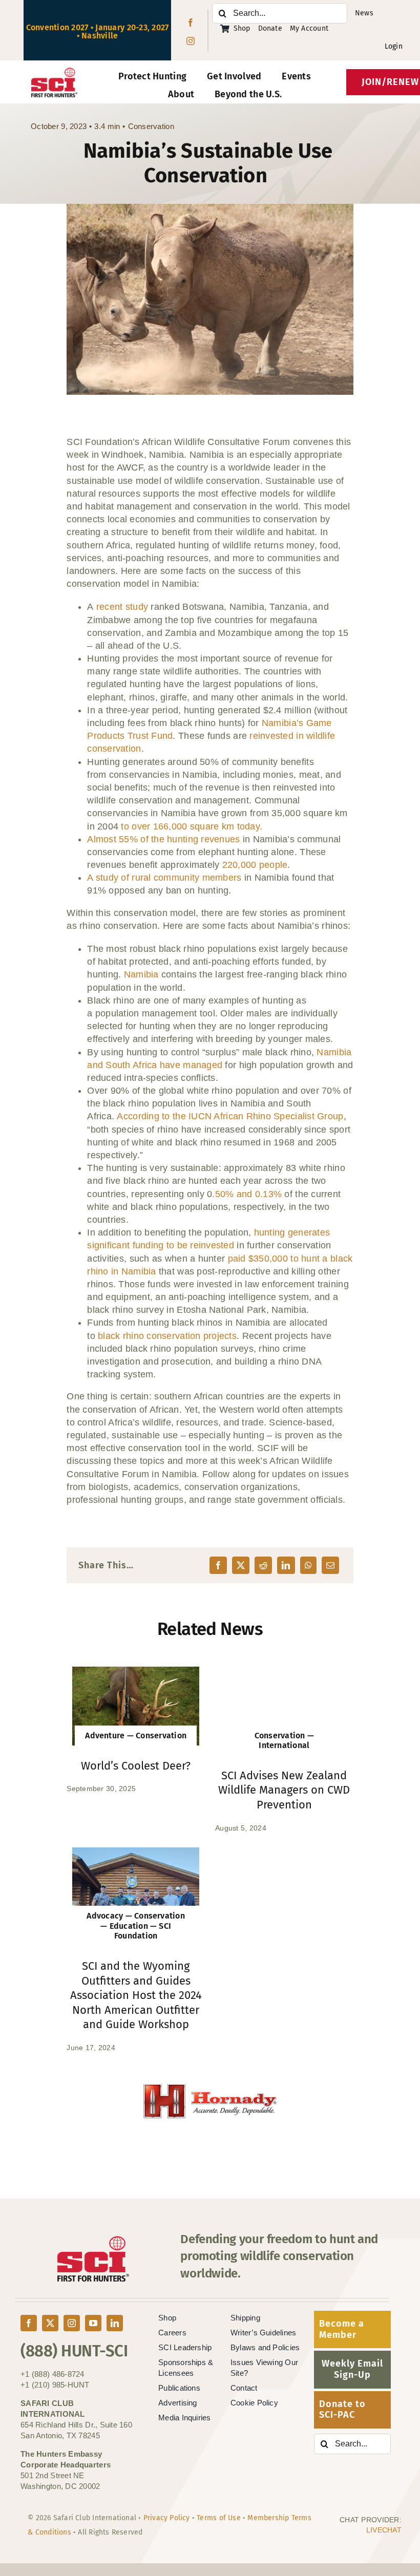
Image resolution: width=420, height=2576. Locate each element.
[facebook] (191, 23)
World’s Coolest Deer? (136, 1766)
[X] (241, 1565)
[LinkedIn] (286, 1565)
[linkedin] (115, 2323)
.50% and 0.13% (247, 1194)
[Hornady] (173, 2090)
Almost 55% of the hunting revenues (163, 839)
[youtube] (93, 2323)
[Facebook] (218, 1565)
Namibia (141, 974)
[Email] (330, 1565)
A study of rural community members (164, 878)
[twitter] (50, 2323)
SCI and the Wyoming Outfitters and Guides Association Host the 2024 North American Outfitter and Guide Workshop (136, 1995)
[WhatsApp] (308, 1565)
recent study (122, 607)
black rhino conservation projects (167, 1336)
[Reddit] (263, 1565)
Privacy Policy (167, 2518)
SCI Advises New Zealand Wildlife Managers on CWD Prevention (284, 1790)
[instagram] (191, 41)
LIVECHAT (384, 2530)
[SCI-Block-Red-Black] (54, 72)
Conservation (151, 126)
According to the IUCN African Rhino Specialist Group (230, 1116)
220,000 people (255, 865)
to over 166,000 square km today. (192, 826)
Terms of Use (219, 2518)
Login (394, 46)
